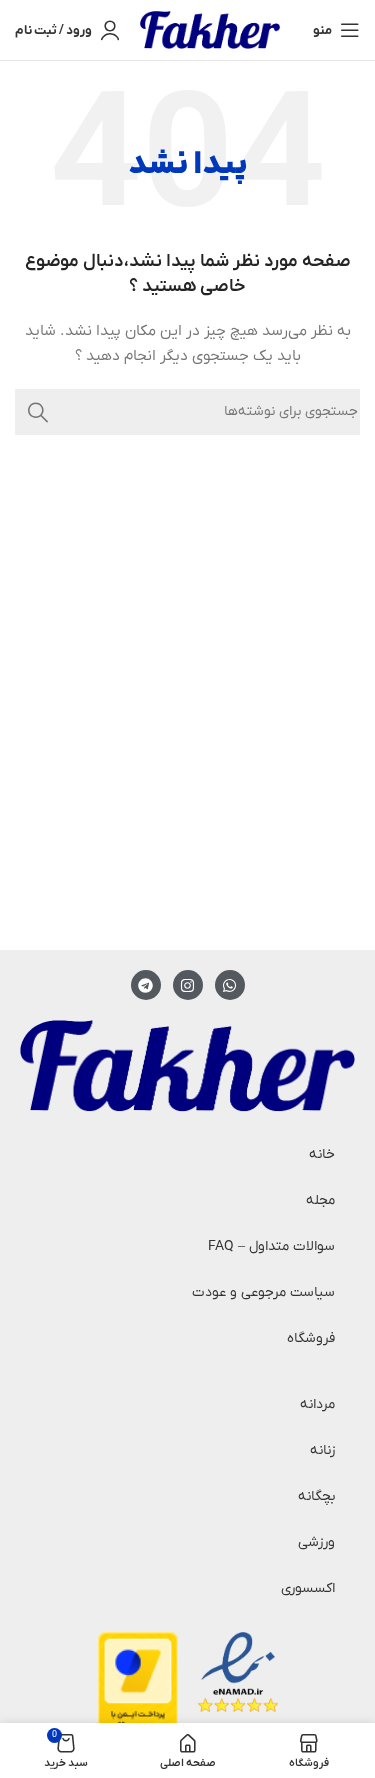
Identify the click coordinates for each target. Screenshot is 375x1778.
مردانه (317, 1404)
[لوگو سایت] (210, 29)
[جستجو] (38, 412)
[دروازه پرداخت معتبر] (138, 1688)
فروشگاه (311, 1338)
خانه (322, 1154)
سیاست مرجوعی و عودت (263, 1292)
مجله (320, 1200)
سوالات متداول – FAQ (271, 1246)
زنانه (322, 1450)
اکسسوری (308, 1588)
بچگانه (316, 1496)
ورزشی (316, 1542)
